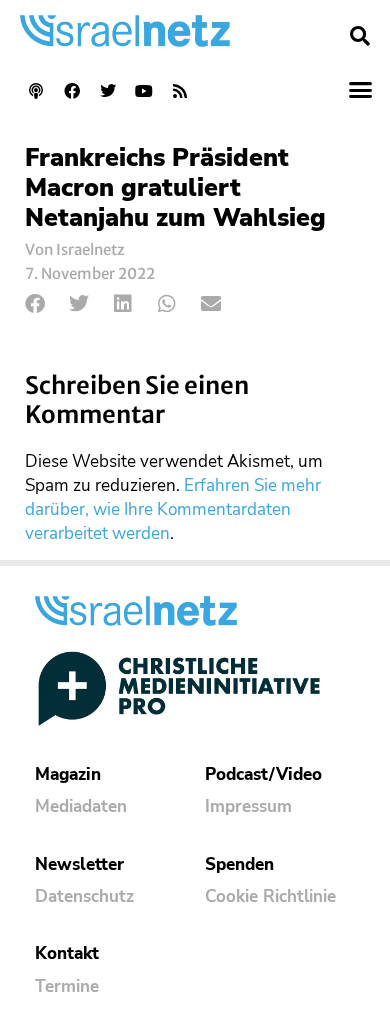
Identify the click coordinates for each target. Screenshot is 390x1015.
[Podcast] (36, 91)
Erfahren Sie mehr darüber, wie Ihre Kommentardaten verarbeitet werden (173, 509)
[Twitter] (108, 91)
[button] (360, 36)
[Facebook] (72, 91)
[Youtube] (144, 91)
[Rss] (180, 91)
